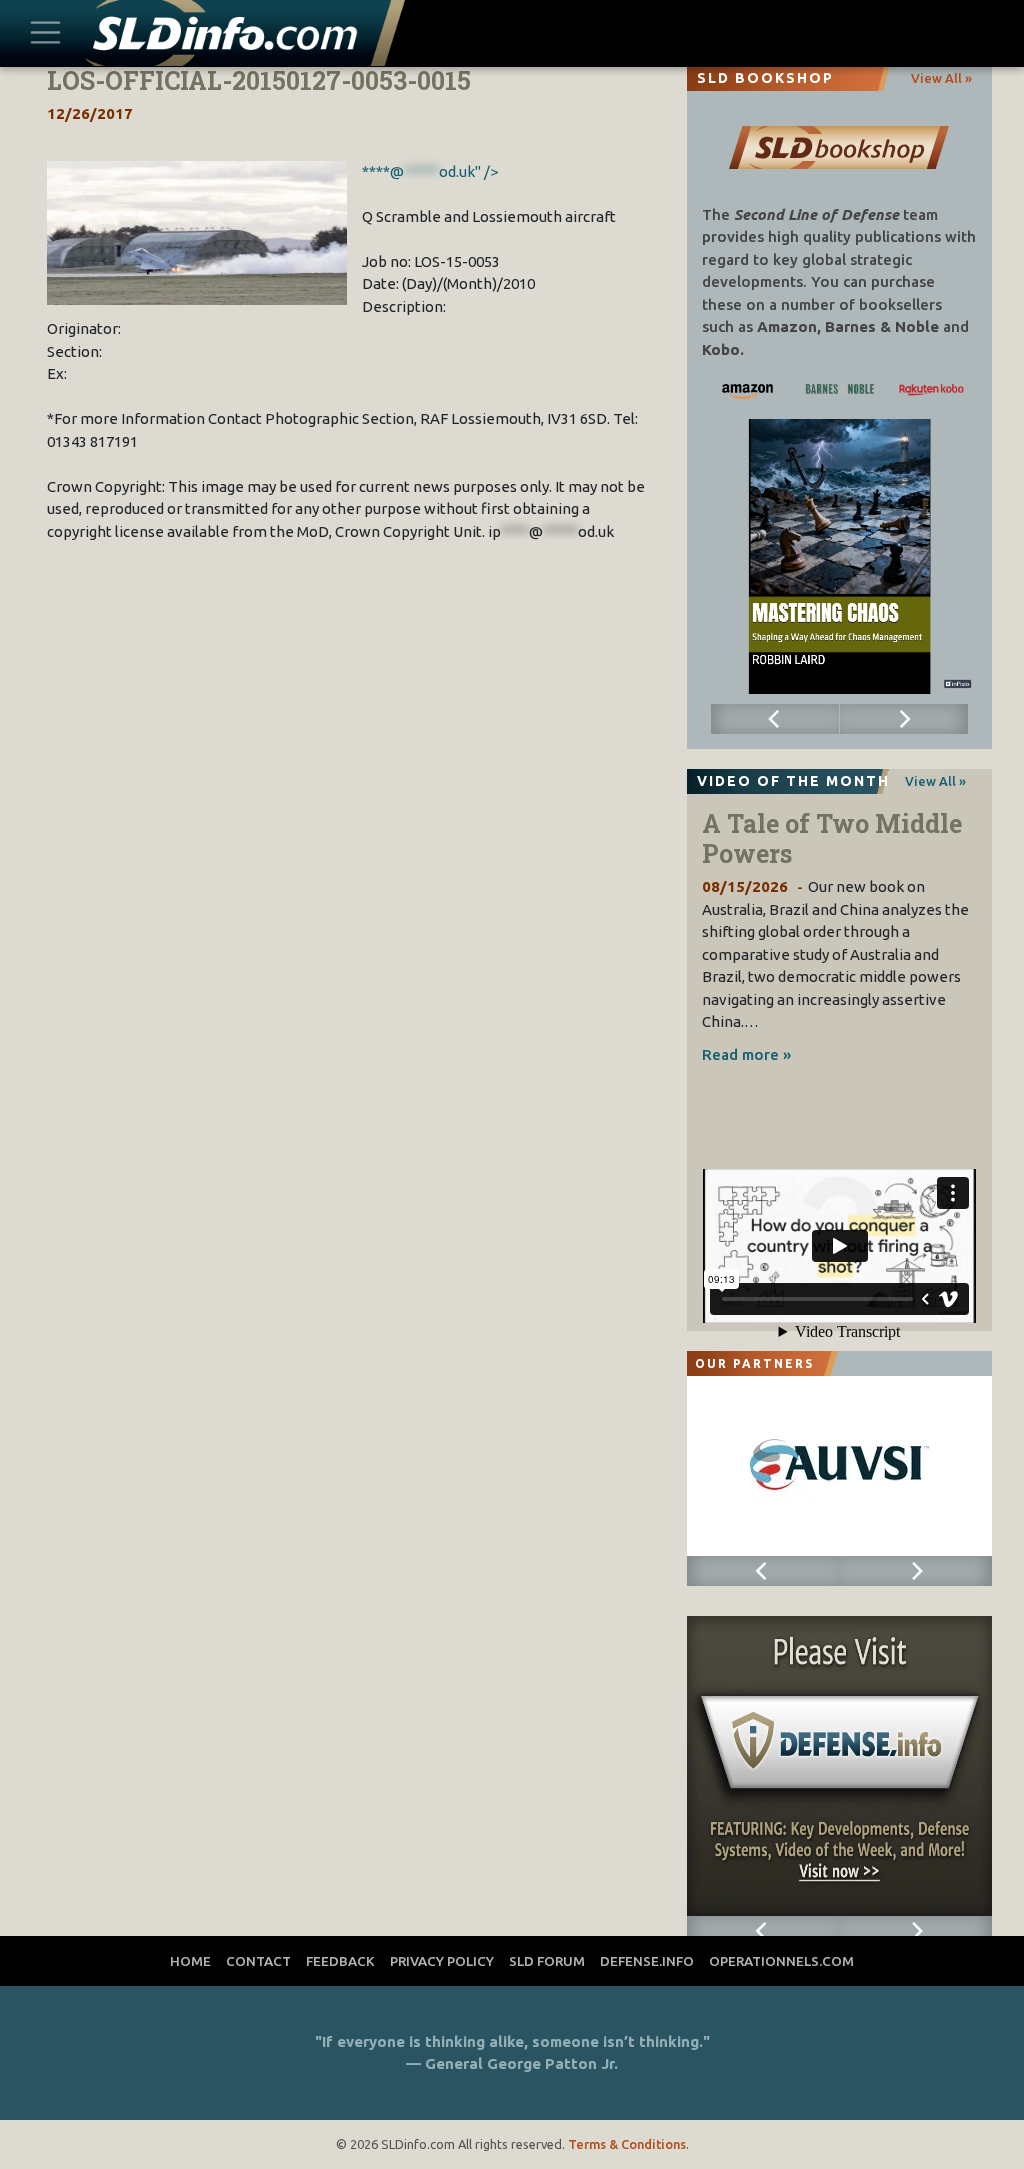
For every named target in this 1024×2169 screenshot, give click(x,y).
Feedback (340, 1961)
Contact (258, 1961)
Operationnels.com (781, 1961)
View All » (941, 78)
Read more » (746, 1054)
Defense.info (647, 1961)
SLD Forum (547, 1961)
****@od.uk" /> (430, 171)
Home (190, 1961)
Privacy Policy (442, 1961)
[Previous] (775, 719)
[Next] (904, 719)
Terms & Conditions (627, 2144)
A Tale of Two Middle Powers (832, 838)
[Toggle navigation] (46, 33)
